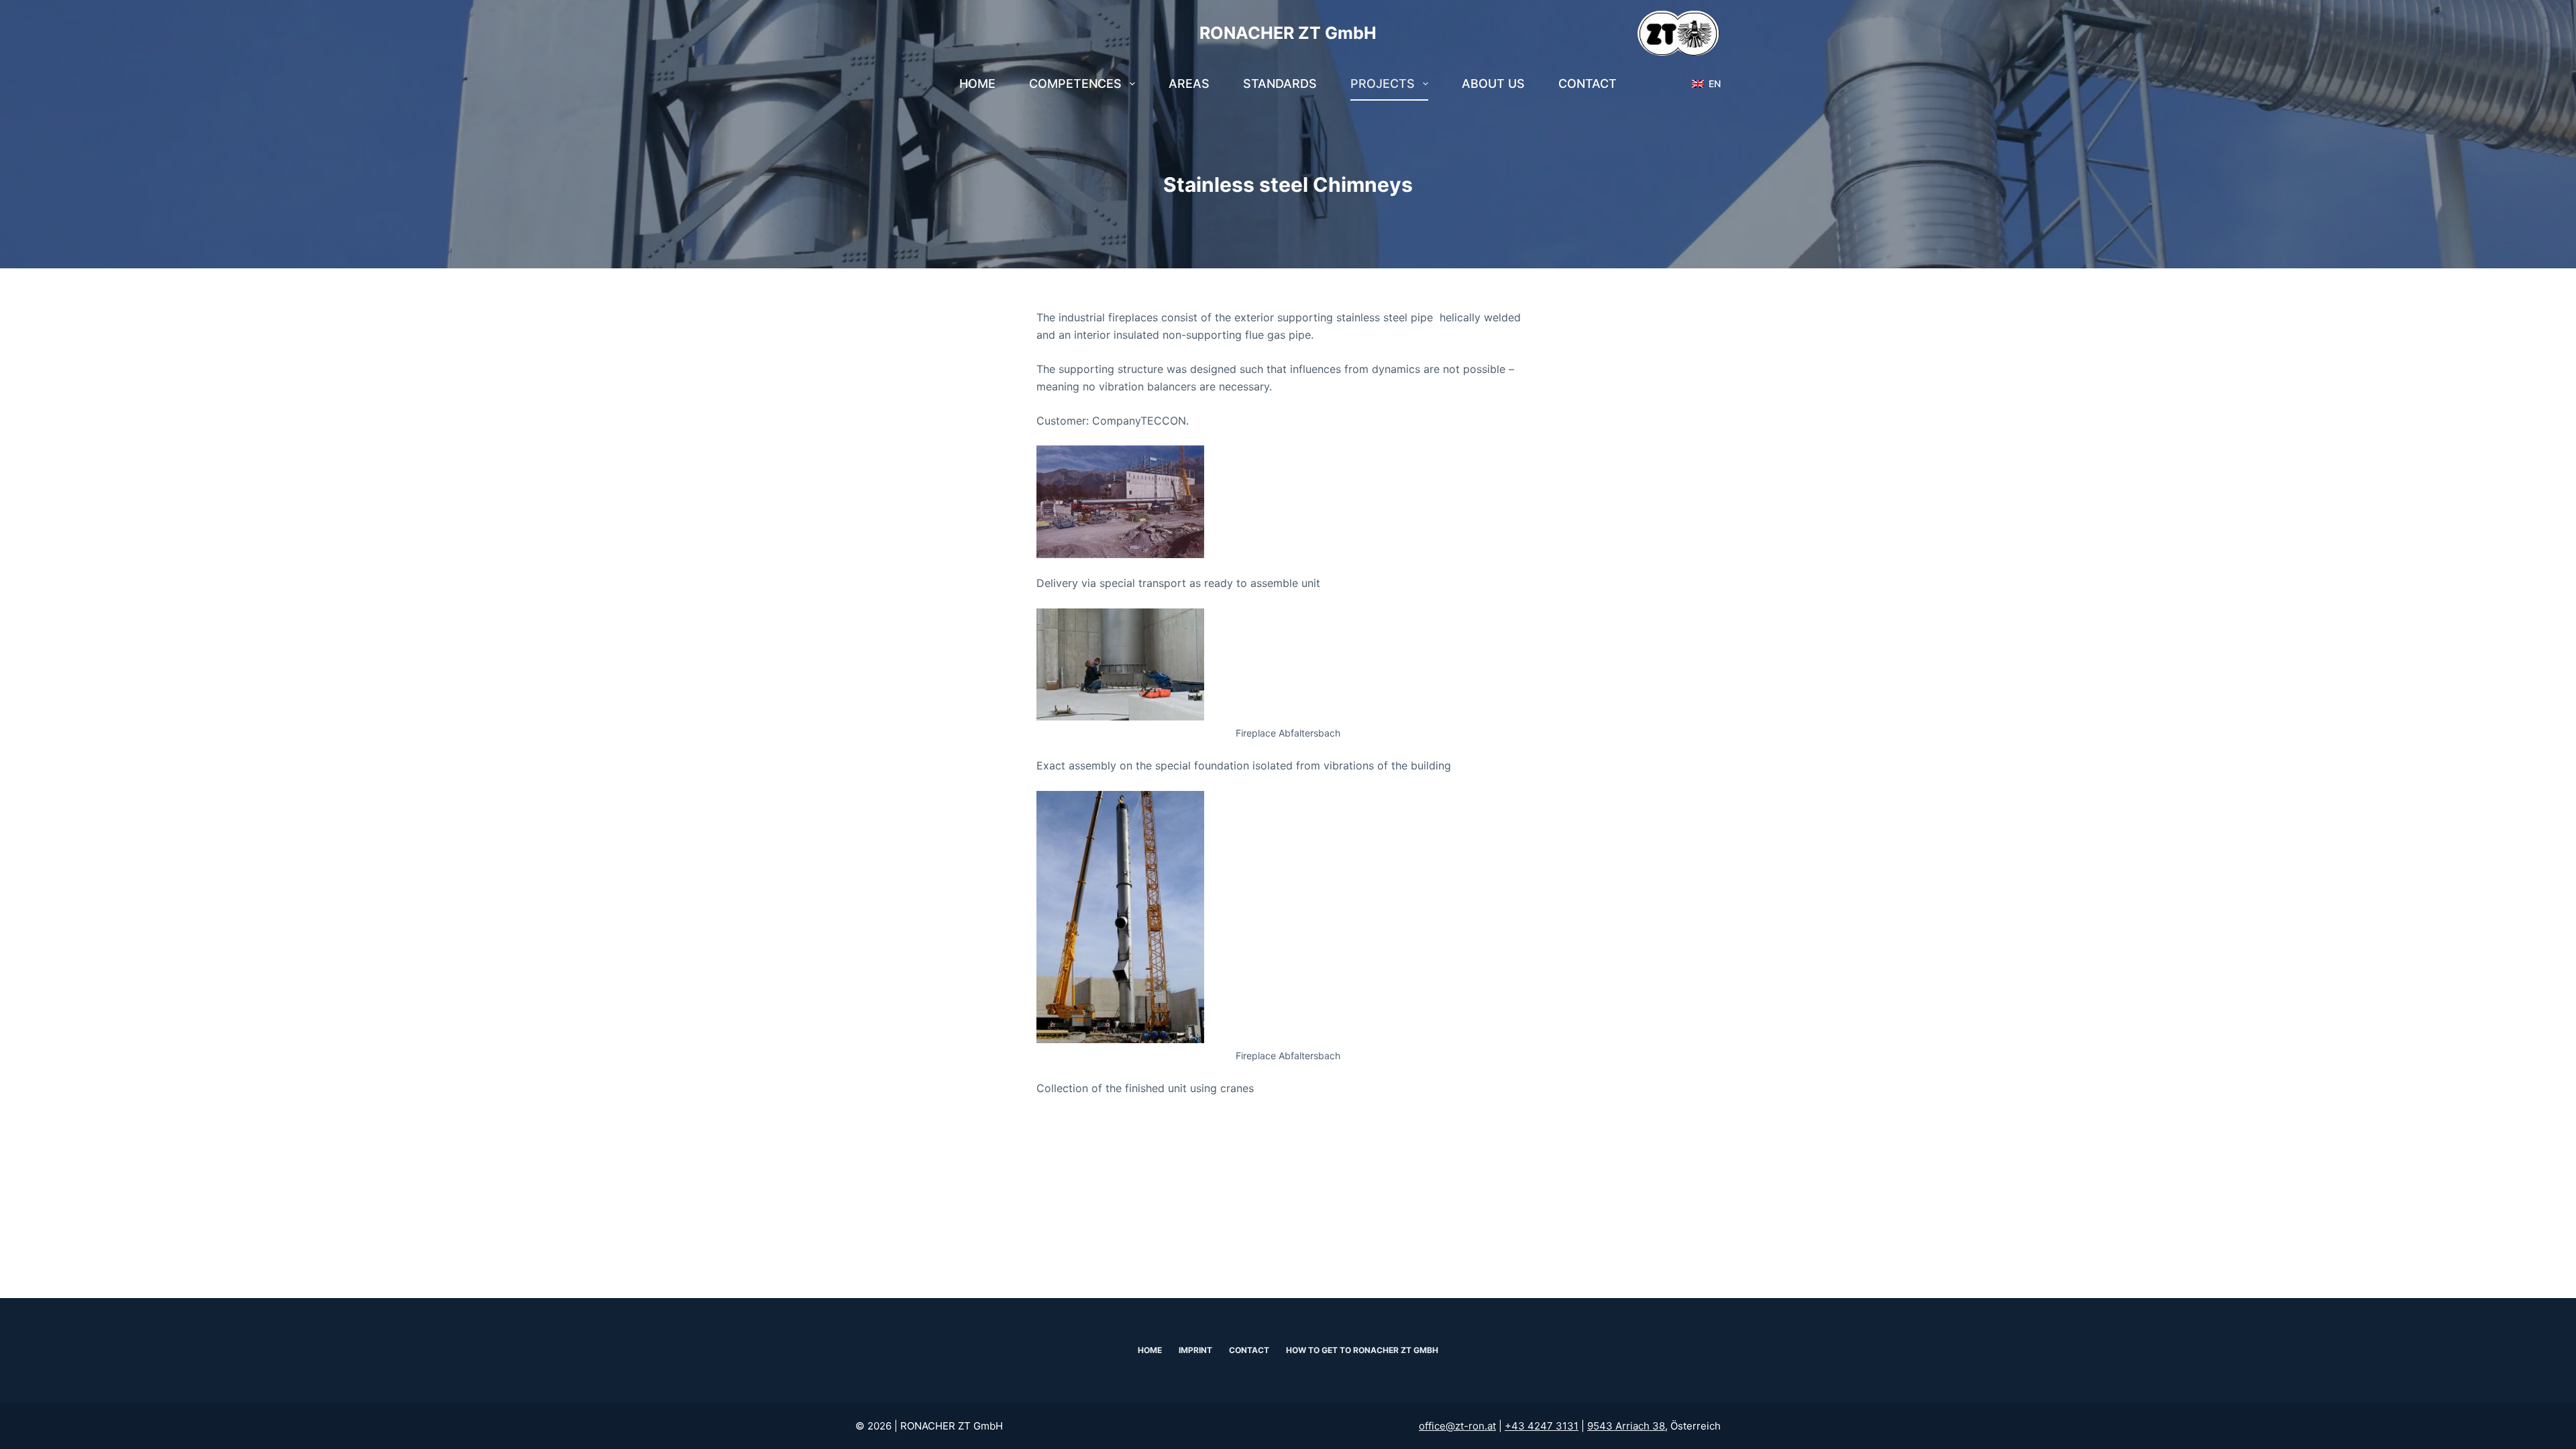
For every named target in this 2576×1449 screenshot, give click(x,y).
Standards (1280, 84)
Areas (1189, 84)
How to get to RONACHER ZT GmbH (1362, 1350)
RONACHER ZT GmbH (1288, 33)
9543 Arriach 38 (1626, 1426)
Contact (1588, 84)
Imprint (1195, 1350)
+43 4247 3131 (1542, 1426)
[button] (1706, 84)
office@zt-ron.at (1457, 1426)
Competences (1075, 84)
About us (1493, 84)
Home (977, 84)
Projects (1383, 84)
